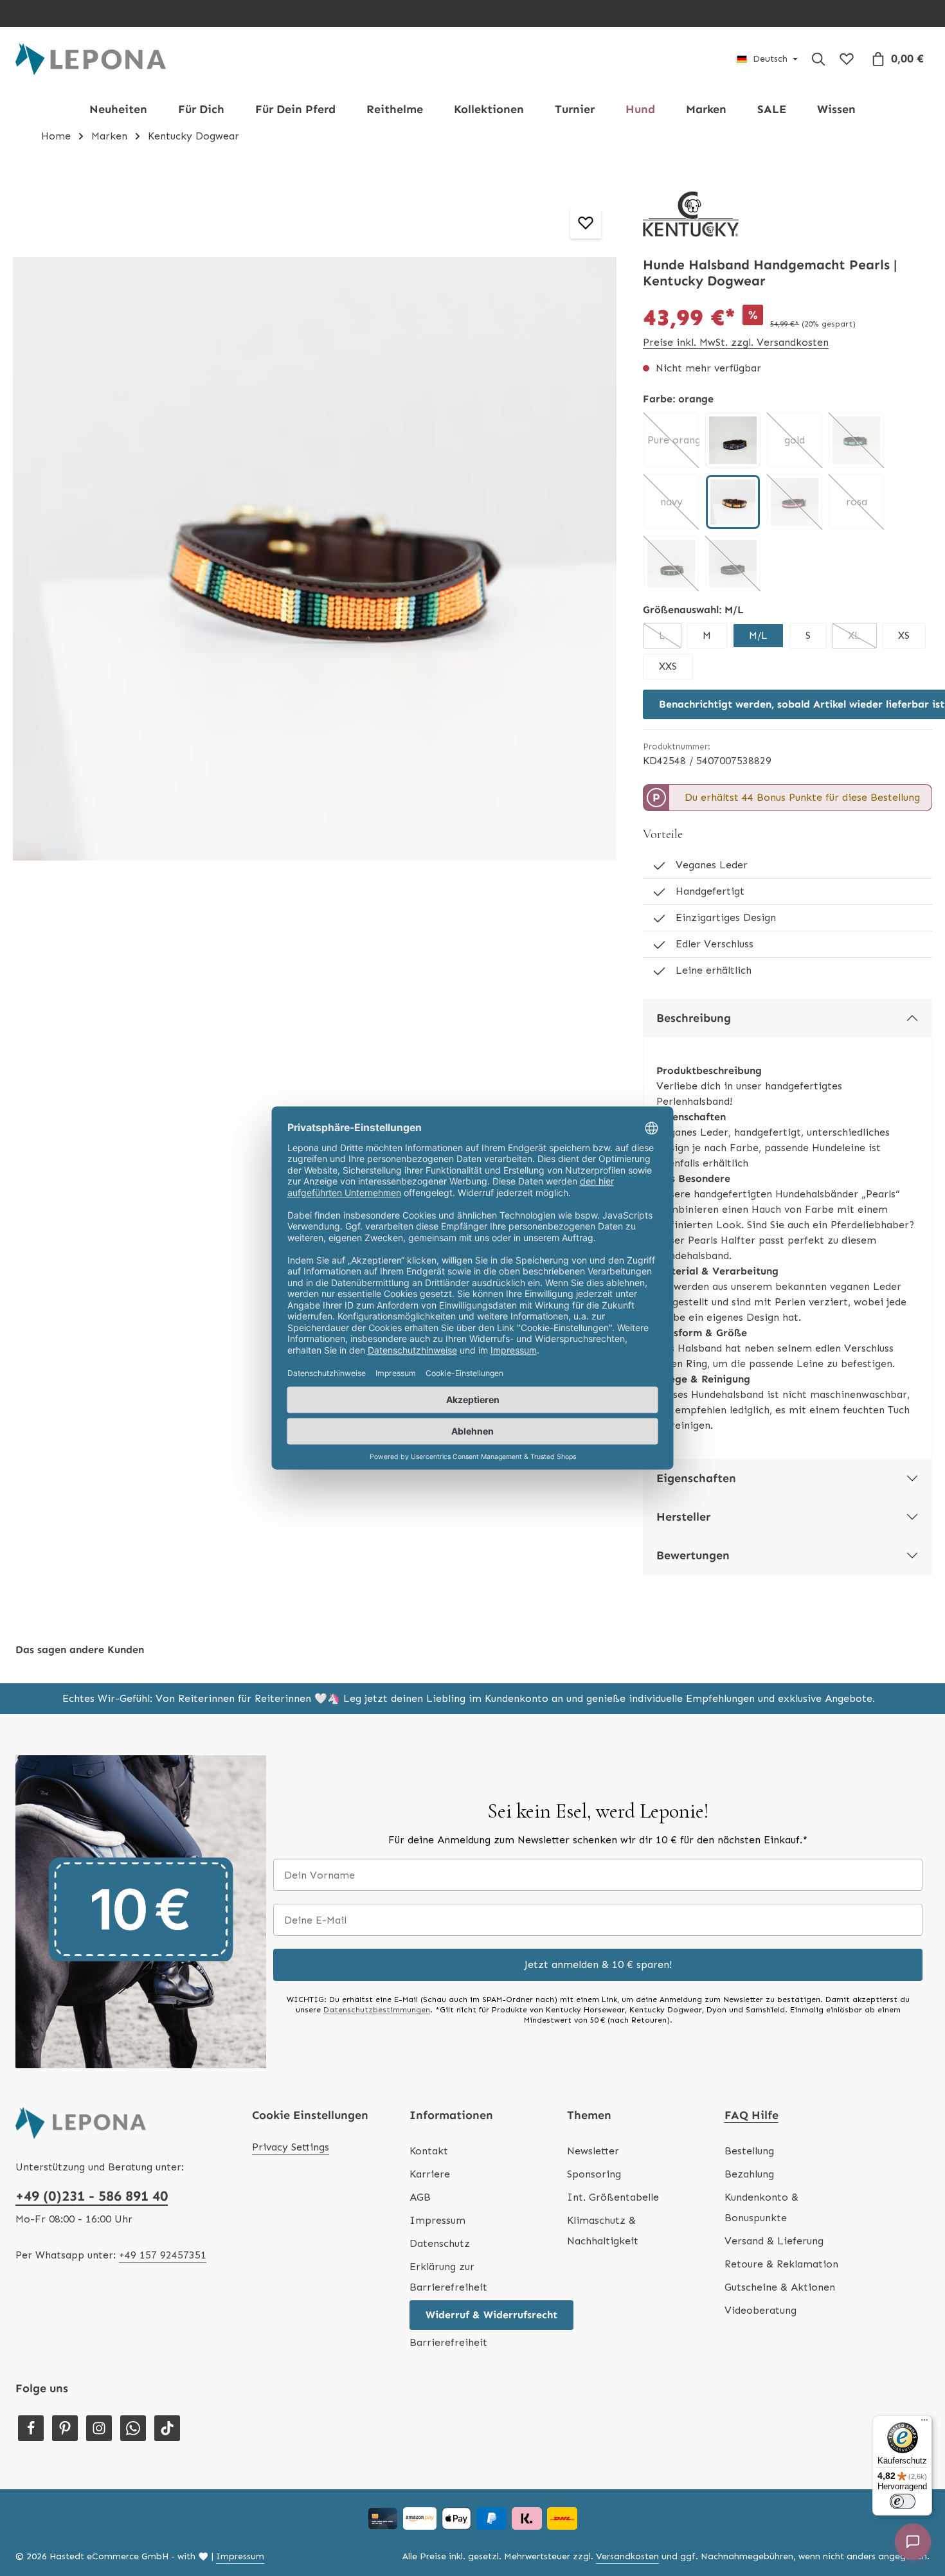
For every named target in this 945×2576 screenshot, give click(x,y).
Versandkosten (627, 2556)
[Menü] (924, 2423)
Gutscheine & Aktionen (780, 2287)
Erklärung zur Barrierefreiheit (448, 2277)
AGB (420, 2197)
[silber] (733, 564)
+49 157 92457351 (163, 2255)
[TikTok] (167, 2428)
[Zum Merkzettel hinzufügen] (586, 223)
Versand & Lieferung (774, 2241)
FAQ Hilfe (751, 2115)
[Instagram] (99, 2428)
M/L (758, 635)
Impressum (437, 2220)
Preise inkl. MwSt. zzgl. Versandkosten (736, 342)
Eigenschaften (696, 1478)
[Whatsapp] (133, 2428)
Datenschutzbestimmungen (377, 2010)
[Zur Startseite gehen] (91, 59)
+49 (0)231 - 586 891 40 (92, 2196)
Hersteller (683, 1517)
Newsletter (593, 2151)
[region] (315, 559)
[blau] (733, 440)
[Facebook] (31, 2428)
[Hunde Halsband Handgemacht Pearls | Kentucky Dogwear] (315, 559)
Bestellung (749, 2151)
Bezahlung (749, 2174)
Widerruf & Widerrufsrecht (491, 2315)
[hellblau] (856, 440)
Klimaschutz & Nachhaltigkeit (603, 2231)
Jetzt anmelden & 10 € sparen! (598, 1964)
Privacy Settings (291, 2147)
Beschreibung (694, 1018)
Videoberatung (760, 2310)
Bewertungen (693, 1555)
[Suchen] (818, 59)
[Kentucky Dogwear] (691, 214)
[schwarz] (671, 564)
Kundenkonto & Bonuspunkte (761, 2207)
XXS (668, 666)
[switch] (903, 2501)
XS (904, 635)
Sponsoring (594, 2174)
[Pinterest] (65, 2428)
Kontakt (429, 2151)
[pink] (795, 502)
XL (862, 639)
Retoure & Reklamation (781, 2264)
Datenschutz (440, 2243)
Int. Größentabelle (613, 2197)
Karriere (430, 2174)
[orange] (733, 502)
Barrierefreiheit (448, 2342)
